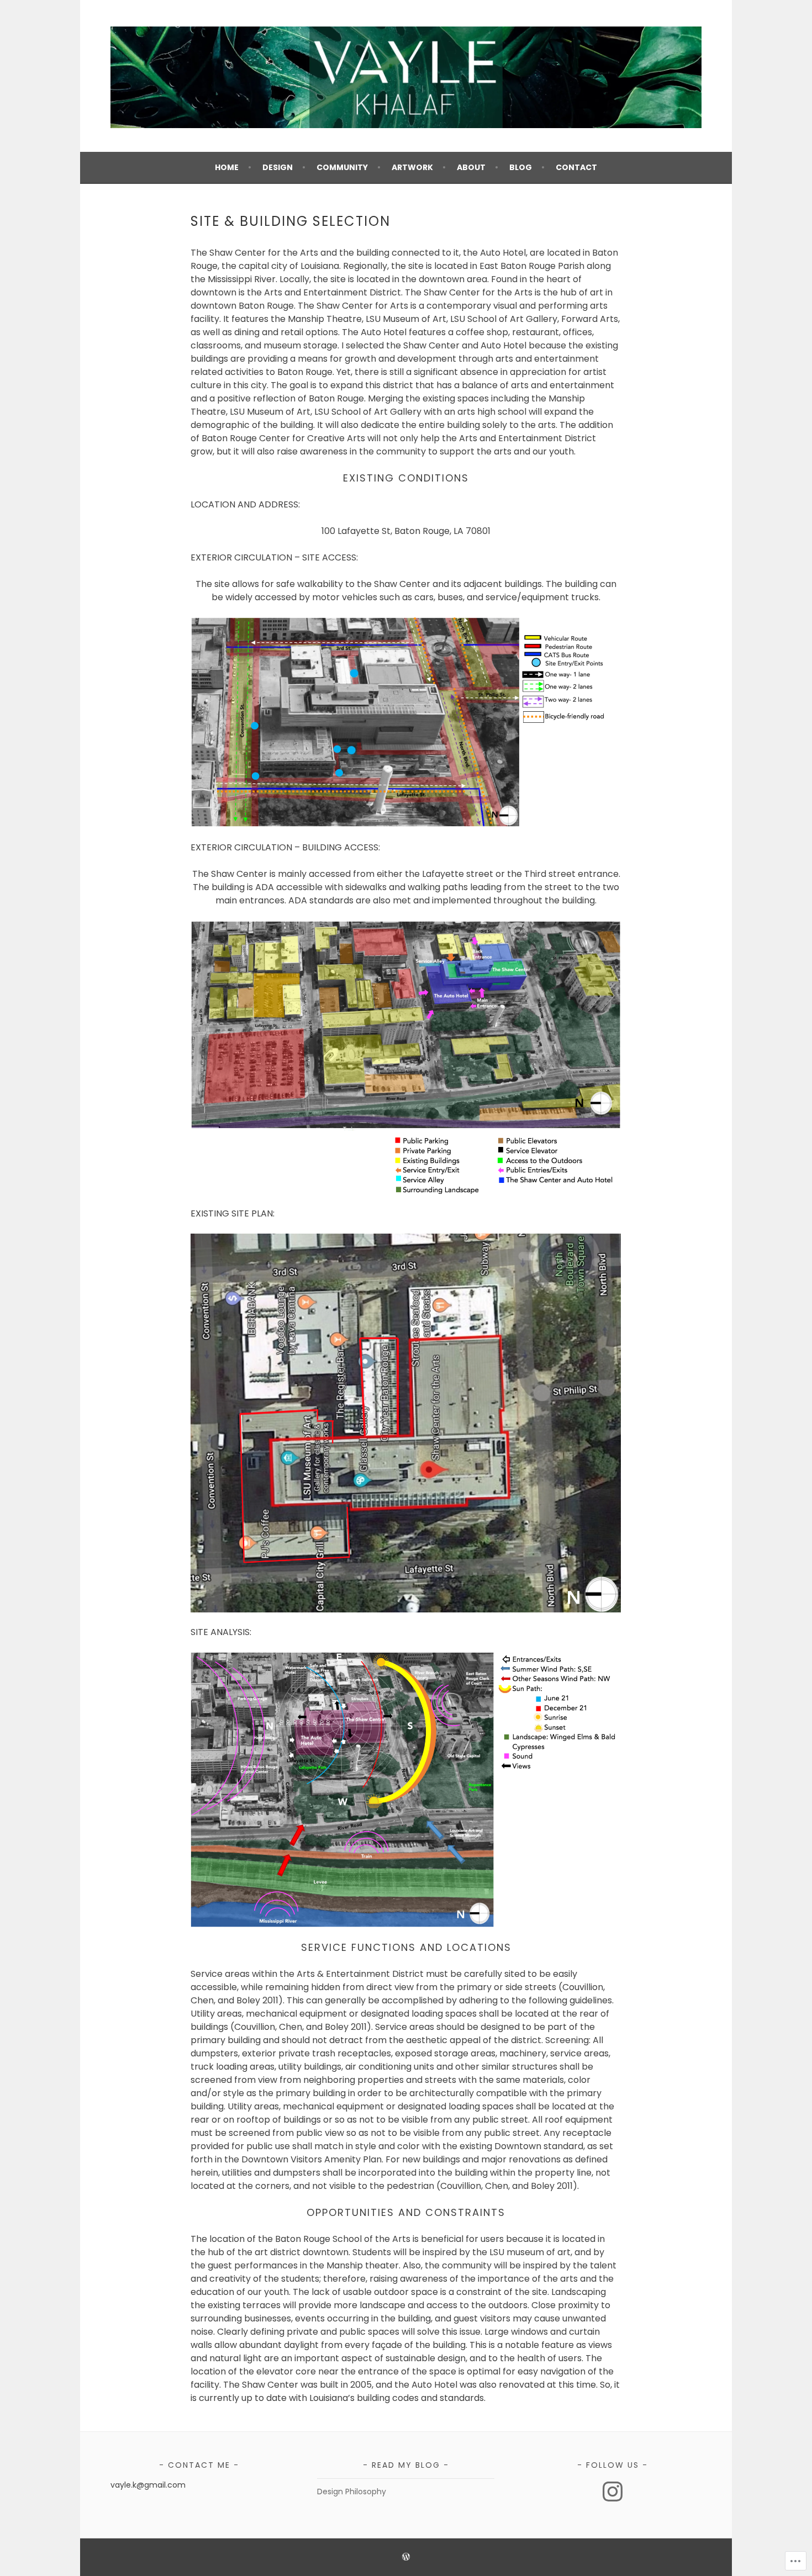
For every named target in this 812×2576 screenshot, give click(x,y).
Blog (521, 167)
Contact (576, 167)
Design (278, 167)
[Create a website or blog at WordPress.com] (406, 2558)
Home (227, 167)
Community (342, 167)
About (471, 167)
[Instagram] (613, 2492)
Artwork (412, 167)
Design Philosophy (352, 2492)
